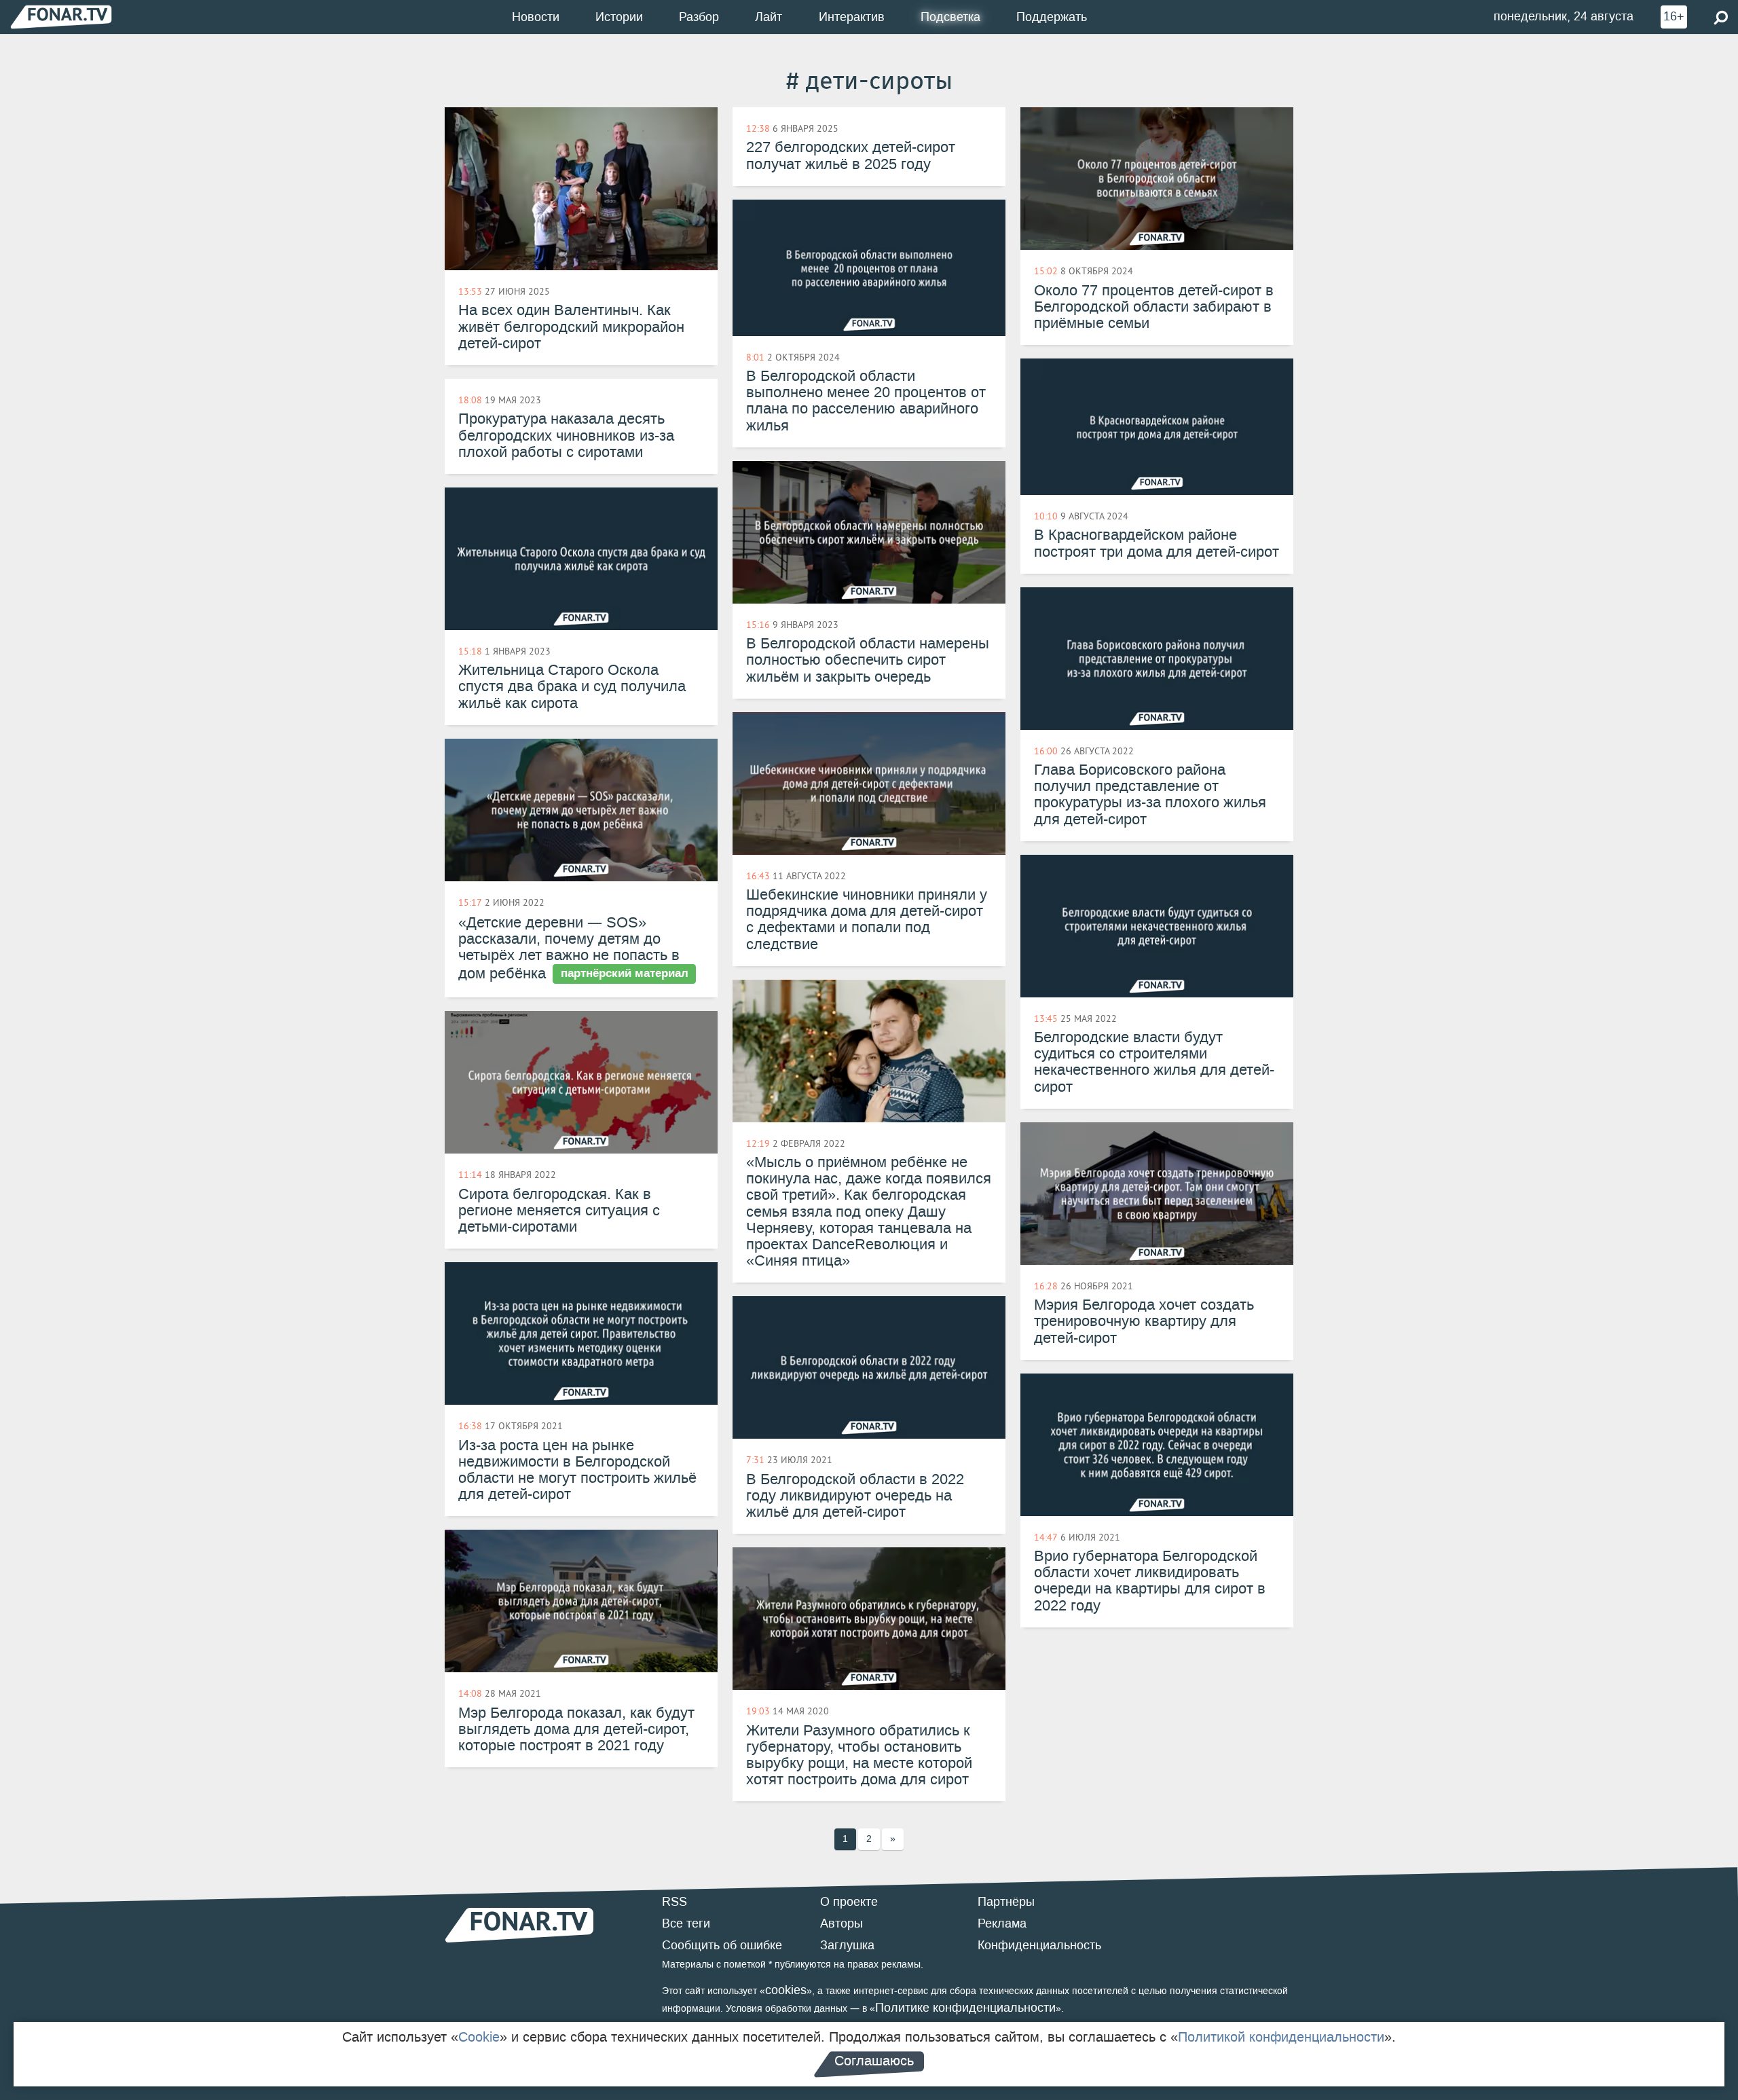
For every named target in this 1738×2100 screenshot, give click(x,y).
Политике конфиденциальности (965, 2008)
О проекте (849, 1902)
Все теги (686, 1923)
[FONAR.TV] (61, 17)
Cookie (479, 2037)
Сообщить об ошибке (722, 1945)
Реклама (1002, 1923)
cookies (786, 1990)
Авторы (842, 1923)
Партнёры (1006, 1902)
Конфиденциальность (1039, 1945)
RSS (674, 1902)
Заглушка (847, 1945)
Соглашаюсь (874, 2061)
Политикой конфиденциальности (1281, 2037)
